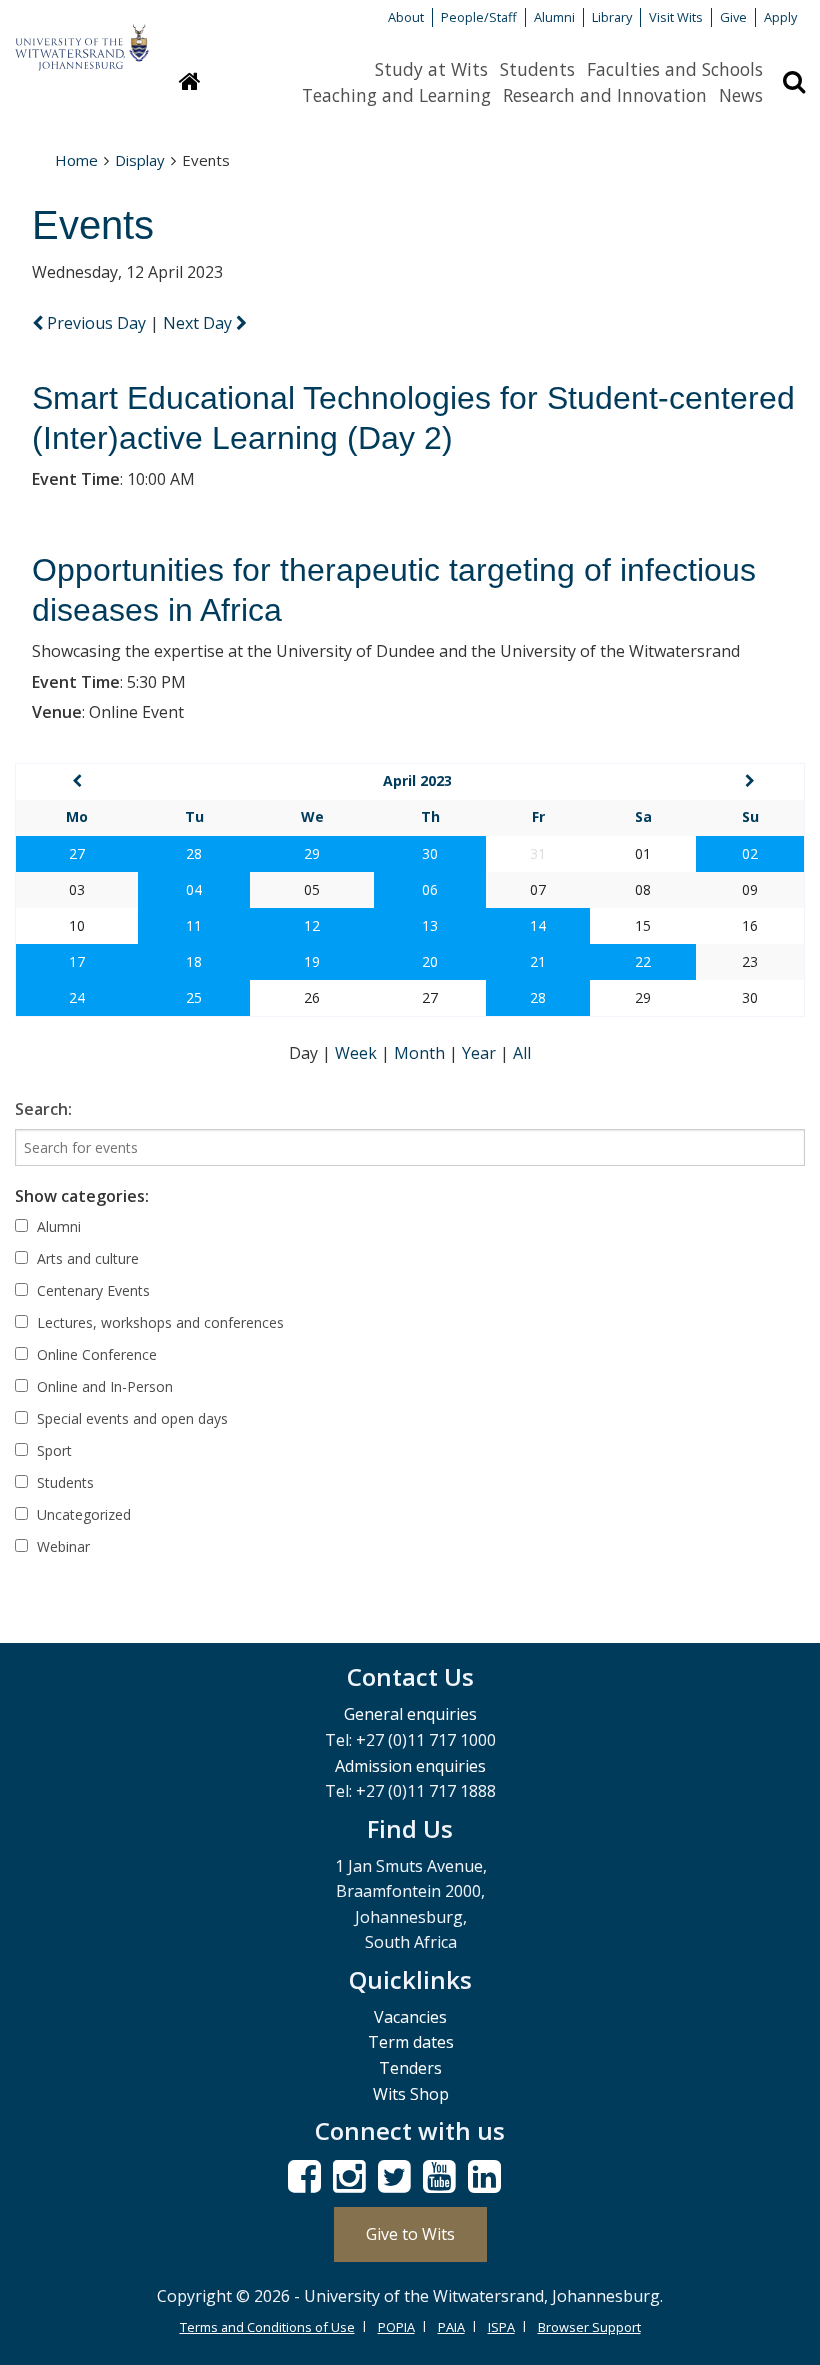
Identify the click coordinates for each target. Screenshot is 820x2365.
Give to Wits (410, 2234)
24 (77, 997)
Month (421, 1053)
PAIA (451, 2327)
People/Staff (479, 17)
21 (538, 961)
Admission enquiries (410, 1766)
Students (537, 69)
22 (643, 961)
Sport (52, 1450)
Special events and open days (130, 1418)
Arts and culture (86, 1258)
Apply (780, 17)
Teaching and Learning (396, 95)
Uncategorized (82, 1514)
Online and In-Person (103, 1386)
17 (77, 961)
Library (612, 17)
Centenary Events (91, 1290)
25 (194, 997)
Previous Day (96, 323)
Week (358, 1053)
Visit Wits (676, 17)
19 (312, 961)
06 (430, 889)
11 (194, 925)
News (741, 95)
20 (430, 961)
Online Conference (95, 1354)
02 (750, 853)
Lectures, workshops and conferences (158, 1322)
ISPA (501, 2327)
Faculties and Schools (675, 69)
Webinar (61, 1546)
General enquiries (410, 1714)
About (406, 17)
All (522, 1053)
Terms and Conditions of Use (267, 2327)
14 (538, 925)
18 (194, 961)
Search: (43, 1109)
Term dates (411, 2042)
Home (76, 160)
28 (194, 853)
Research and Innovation (605, 95)
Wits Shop (411, 2094)
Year (481, 1053)
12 (312, 925)
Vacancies (410, 2017)
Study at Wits (431, 69)
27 (77, 853)
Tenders (410, 2068)
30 (430, 853)
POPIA (396, 2327)
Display (140, 160)
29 (312, 853)
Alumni (554, 17)
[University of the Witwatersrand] (82, 38)
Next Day (199, 323)
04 (194, 889)
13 (430, 925)
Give (733, 17)
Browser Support (589, 2327)
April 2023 (417, 780)
